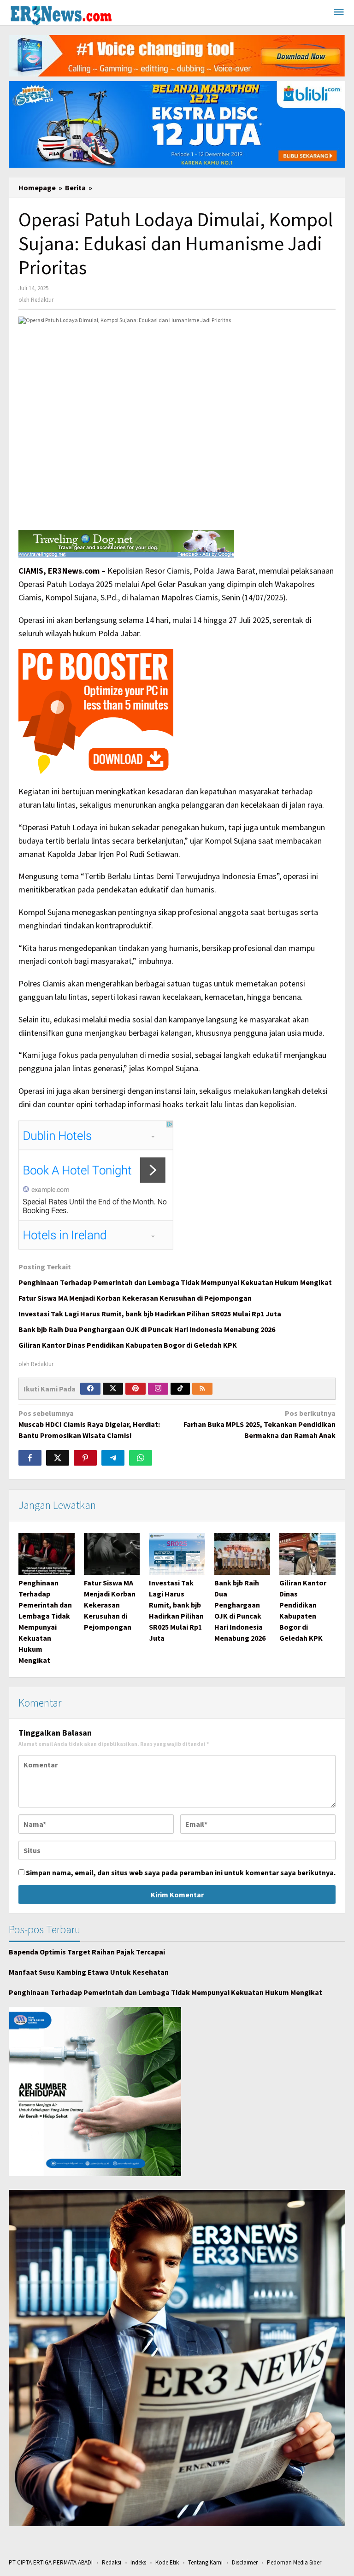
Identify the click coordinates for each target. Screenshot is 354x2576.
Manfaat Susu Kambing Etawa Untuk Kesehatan (89, 1972)
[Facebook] (90, 1389)
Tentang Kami (205, 2562)
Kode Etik (167, 2562)
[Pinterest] (136, 1389)
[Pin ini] (85, 1458)
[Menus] (339, 13)
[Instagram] (158, 1389)
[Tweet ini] (58, 1458)
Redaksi (112, 2562)
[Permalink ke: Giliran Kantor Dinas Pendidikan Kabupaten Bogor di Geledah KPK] (307, 1554)
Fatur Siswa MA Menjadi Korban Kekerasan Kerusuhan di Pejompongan (135, 1298)
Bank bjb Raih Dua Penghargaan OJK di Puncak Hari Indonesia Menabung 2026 (147, 1329)
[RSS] (202, 1389)
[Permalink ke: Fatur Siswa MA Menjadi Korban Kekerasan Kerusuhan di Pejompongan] (112, 1554)
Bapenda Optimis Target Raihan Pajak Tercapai (87, 1952)
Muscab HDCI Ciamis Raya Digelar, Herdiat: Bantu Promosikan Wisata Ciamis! (89, 1424)
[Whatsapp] (141, 1458)
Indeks (138, 2562)
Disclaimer (245, 2562)
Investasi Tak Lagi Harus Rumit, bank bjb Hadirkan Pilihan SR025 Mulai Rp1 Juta (150, 1314)
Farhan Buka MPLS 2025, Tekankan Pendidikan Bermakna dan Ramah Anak (260, 1424)
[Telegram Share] (113, 1458)
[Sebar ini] (30, 1458)
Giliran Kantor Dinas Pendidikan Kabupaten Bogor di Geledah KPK (128, 1345)
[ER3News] (61, 14)
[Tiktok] (180, 1389)
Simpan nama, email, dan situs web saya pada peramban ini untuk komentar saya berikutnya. (181, 1872)
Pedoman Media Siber (294, 2562)
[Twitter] (113, 1389)
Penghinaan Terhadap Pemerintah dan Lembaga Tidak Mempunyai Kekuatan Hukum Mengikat (175, 1282)
